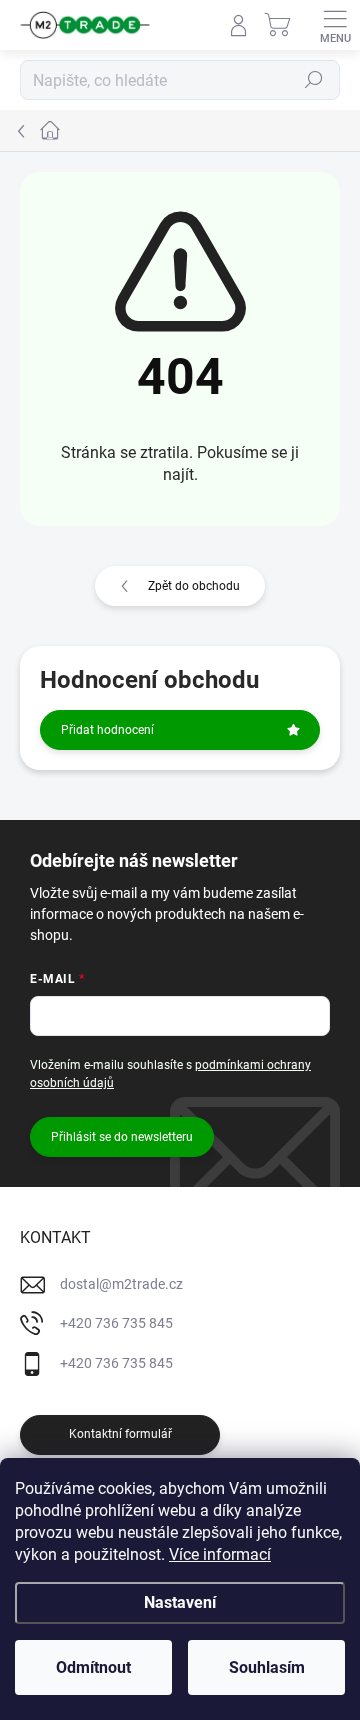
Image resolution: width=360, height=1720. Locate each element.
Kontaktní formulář (120, 1434)
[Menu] (335, 25)
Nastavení (180, 1602)
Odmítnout (93, 1667)
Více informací (220, 1554)
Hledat (314, 80)
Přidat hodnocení (107, 730)
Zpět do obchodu (194, 586)
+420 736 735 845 (116, 1323)
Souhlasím (267, 1667)
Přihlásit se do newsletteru (122, 1137)
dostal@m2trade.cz (121, 1284)
